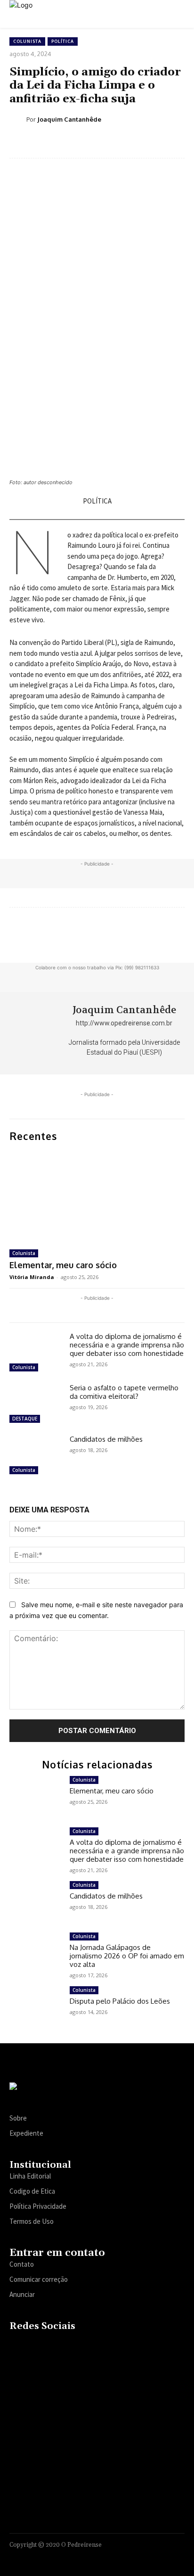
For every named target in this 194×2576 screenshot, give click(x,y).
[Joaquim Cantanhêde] (18, 119)
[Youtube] (89, 2346)
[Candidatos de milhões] (36, 1456)
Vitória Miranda (32, 1277)
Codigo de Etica (32, 2191)
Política (63, 41)
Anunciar (22, 2294)
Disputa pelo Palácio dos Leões (120, 2001)
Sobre (18, 2118)
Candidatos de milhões (106, 1439)
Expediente (26, 2133)
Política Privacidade (38, 2206)
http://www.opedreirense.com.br (124, 1023)
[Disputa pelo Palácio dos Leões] (36, 2007)
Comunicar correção (39, 2279)
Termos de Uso (32, 2221)
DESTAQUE (25, 1419)
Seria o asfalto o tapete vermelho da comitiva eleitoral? (124, 1392)
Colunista (27, 41)
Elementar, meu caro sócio (63, 1265)
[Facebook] (16, 2346)
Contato (22, 2264)
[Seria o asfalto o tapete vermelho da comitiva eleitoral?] (36, 1405)
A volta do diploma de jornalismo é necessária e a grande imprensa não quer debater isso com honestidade (127, 1345)
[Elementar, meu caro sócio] (97, 1196)
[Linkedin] (53, 2346)
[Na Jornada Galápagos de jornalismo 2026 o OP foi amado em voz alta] (36, 1953)
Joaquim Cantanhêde (69, 119)
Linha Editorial (30, 2176)
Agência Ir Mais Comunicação (139, 2556)
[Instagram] (35, 2346)
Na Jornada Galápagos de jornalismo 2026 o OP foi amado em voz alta (127, 1956)
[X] (71, 2346)
